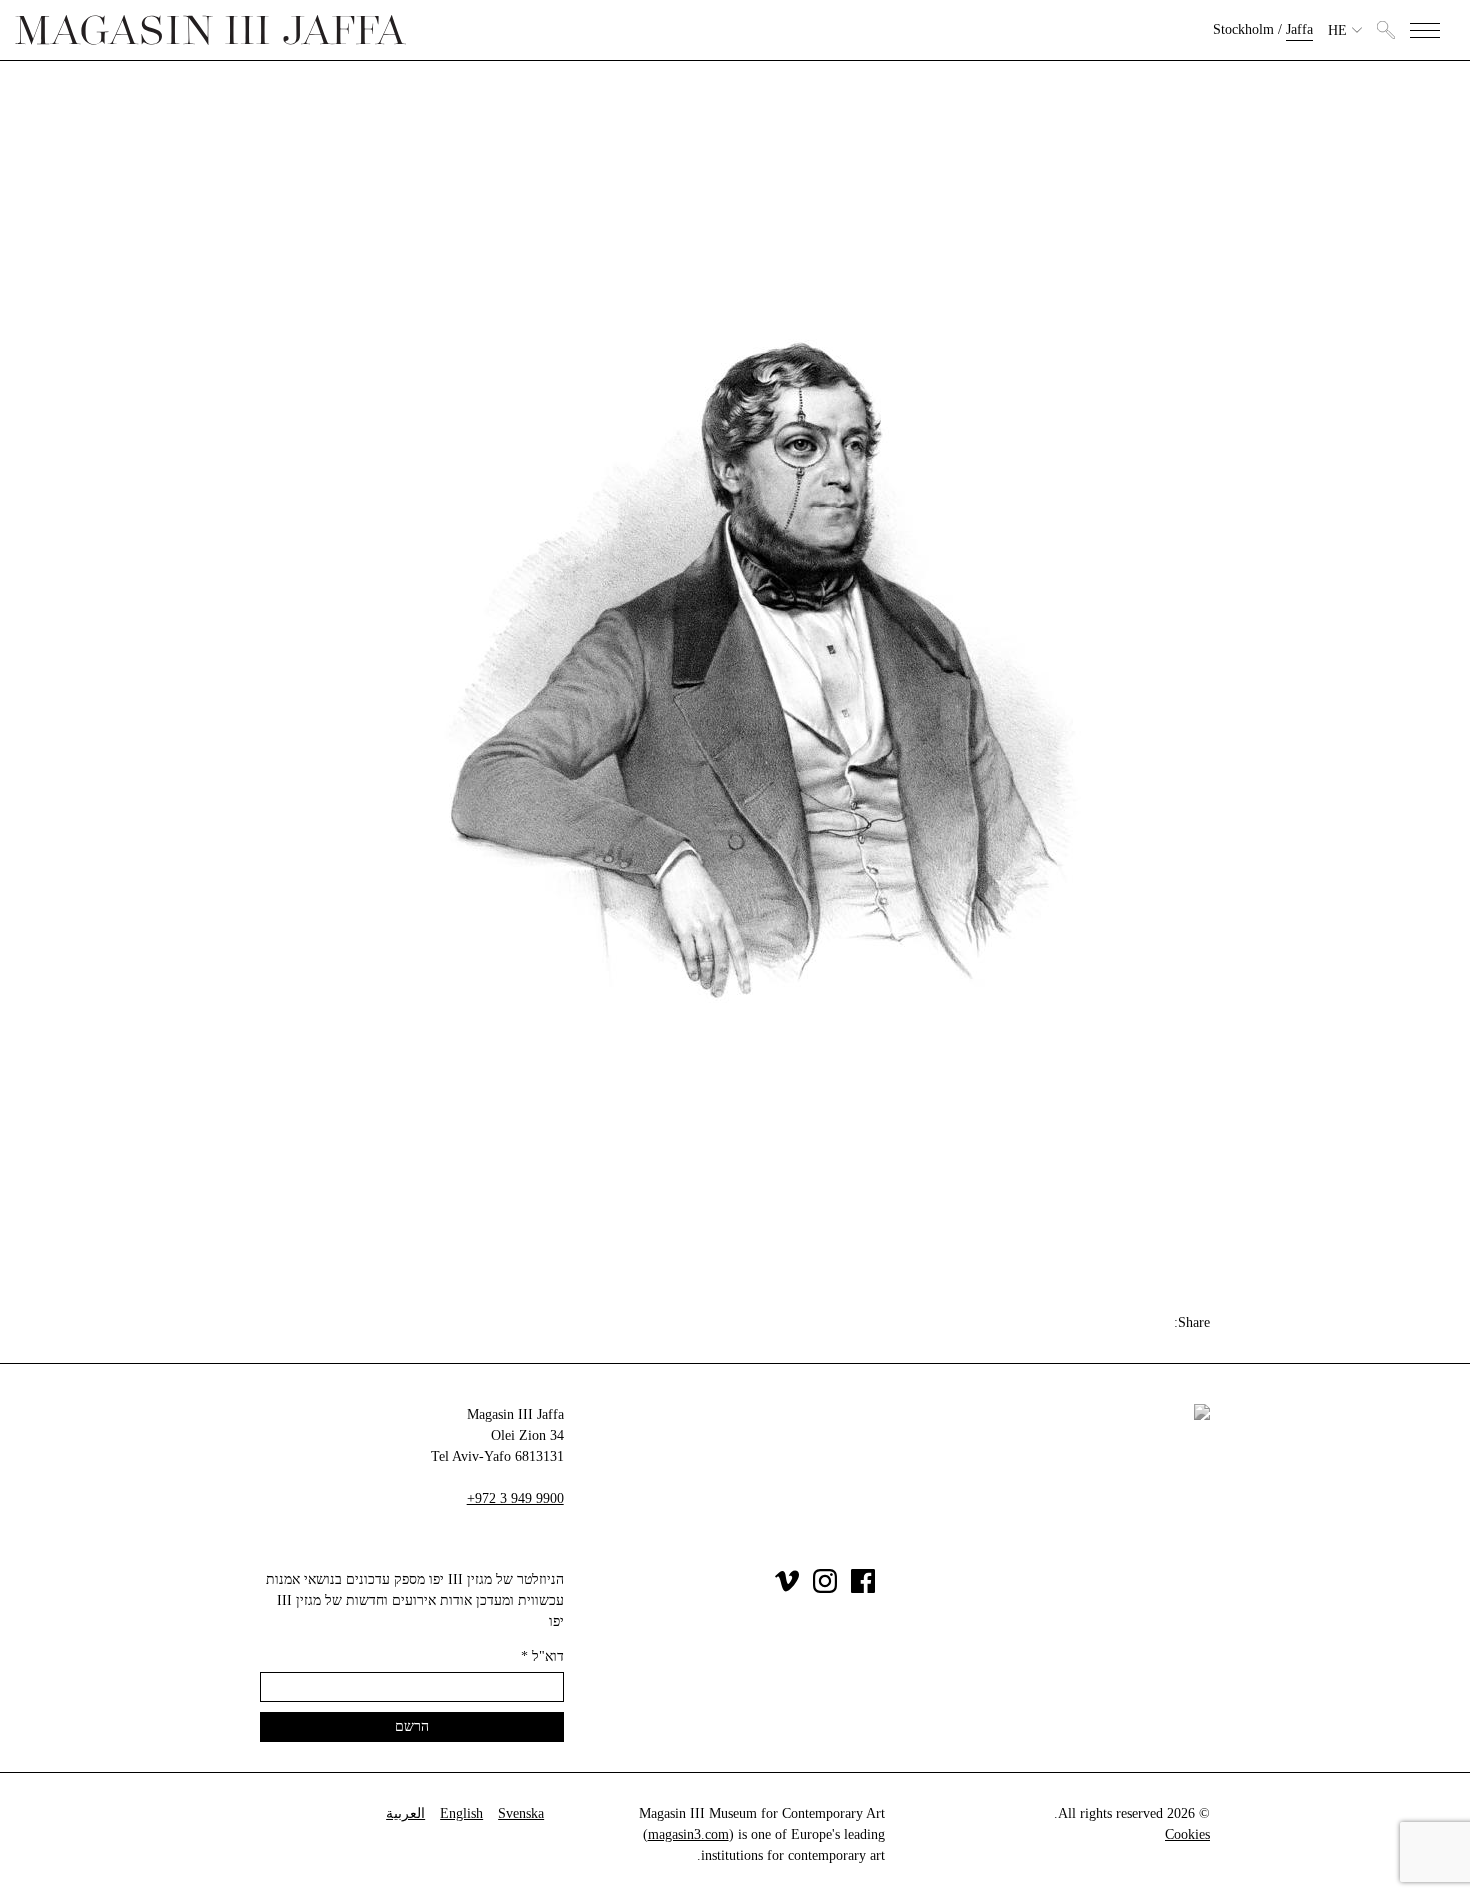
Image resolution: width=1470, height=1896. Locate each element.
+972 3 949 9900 (515, 1498)
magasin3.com (688, 1834)
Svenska (521, 1813)
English (461, 1813)
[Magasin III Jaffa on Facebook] (863, 1588)
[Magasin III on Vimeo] (787, 1588)
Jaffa (1299, 29)
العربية (405, 1813)
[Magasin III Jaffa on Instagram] (825, 1588)
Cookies (1187, 1834)
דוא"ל (542, 1656)
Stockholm (1243, 29)
